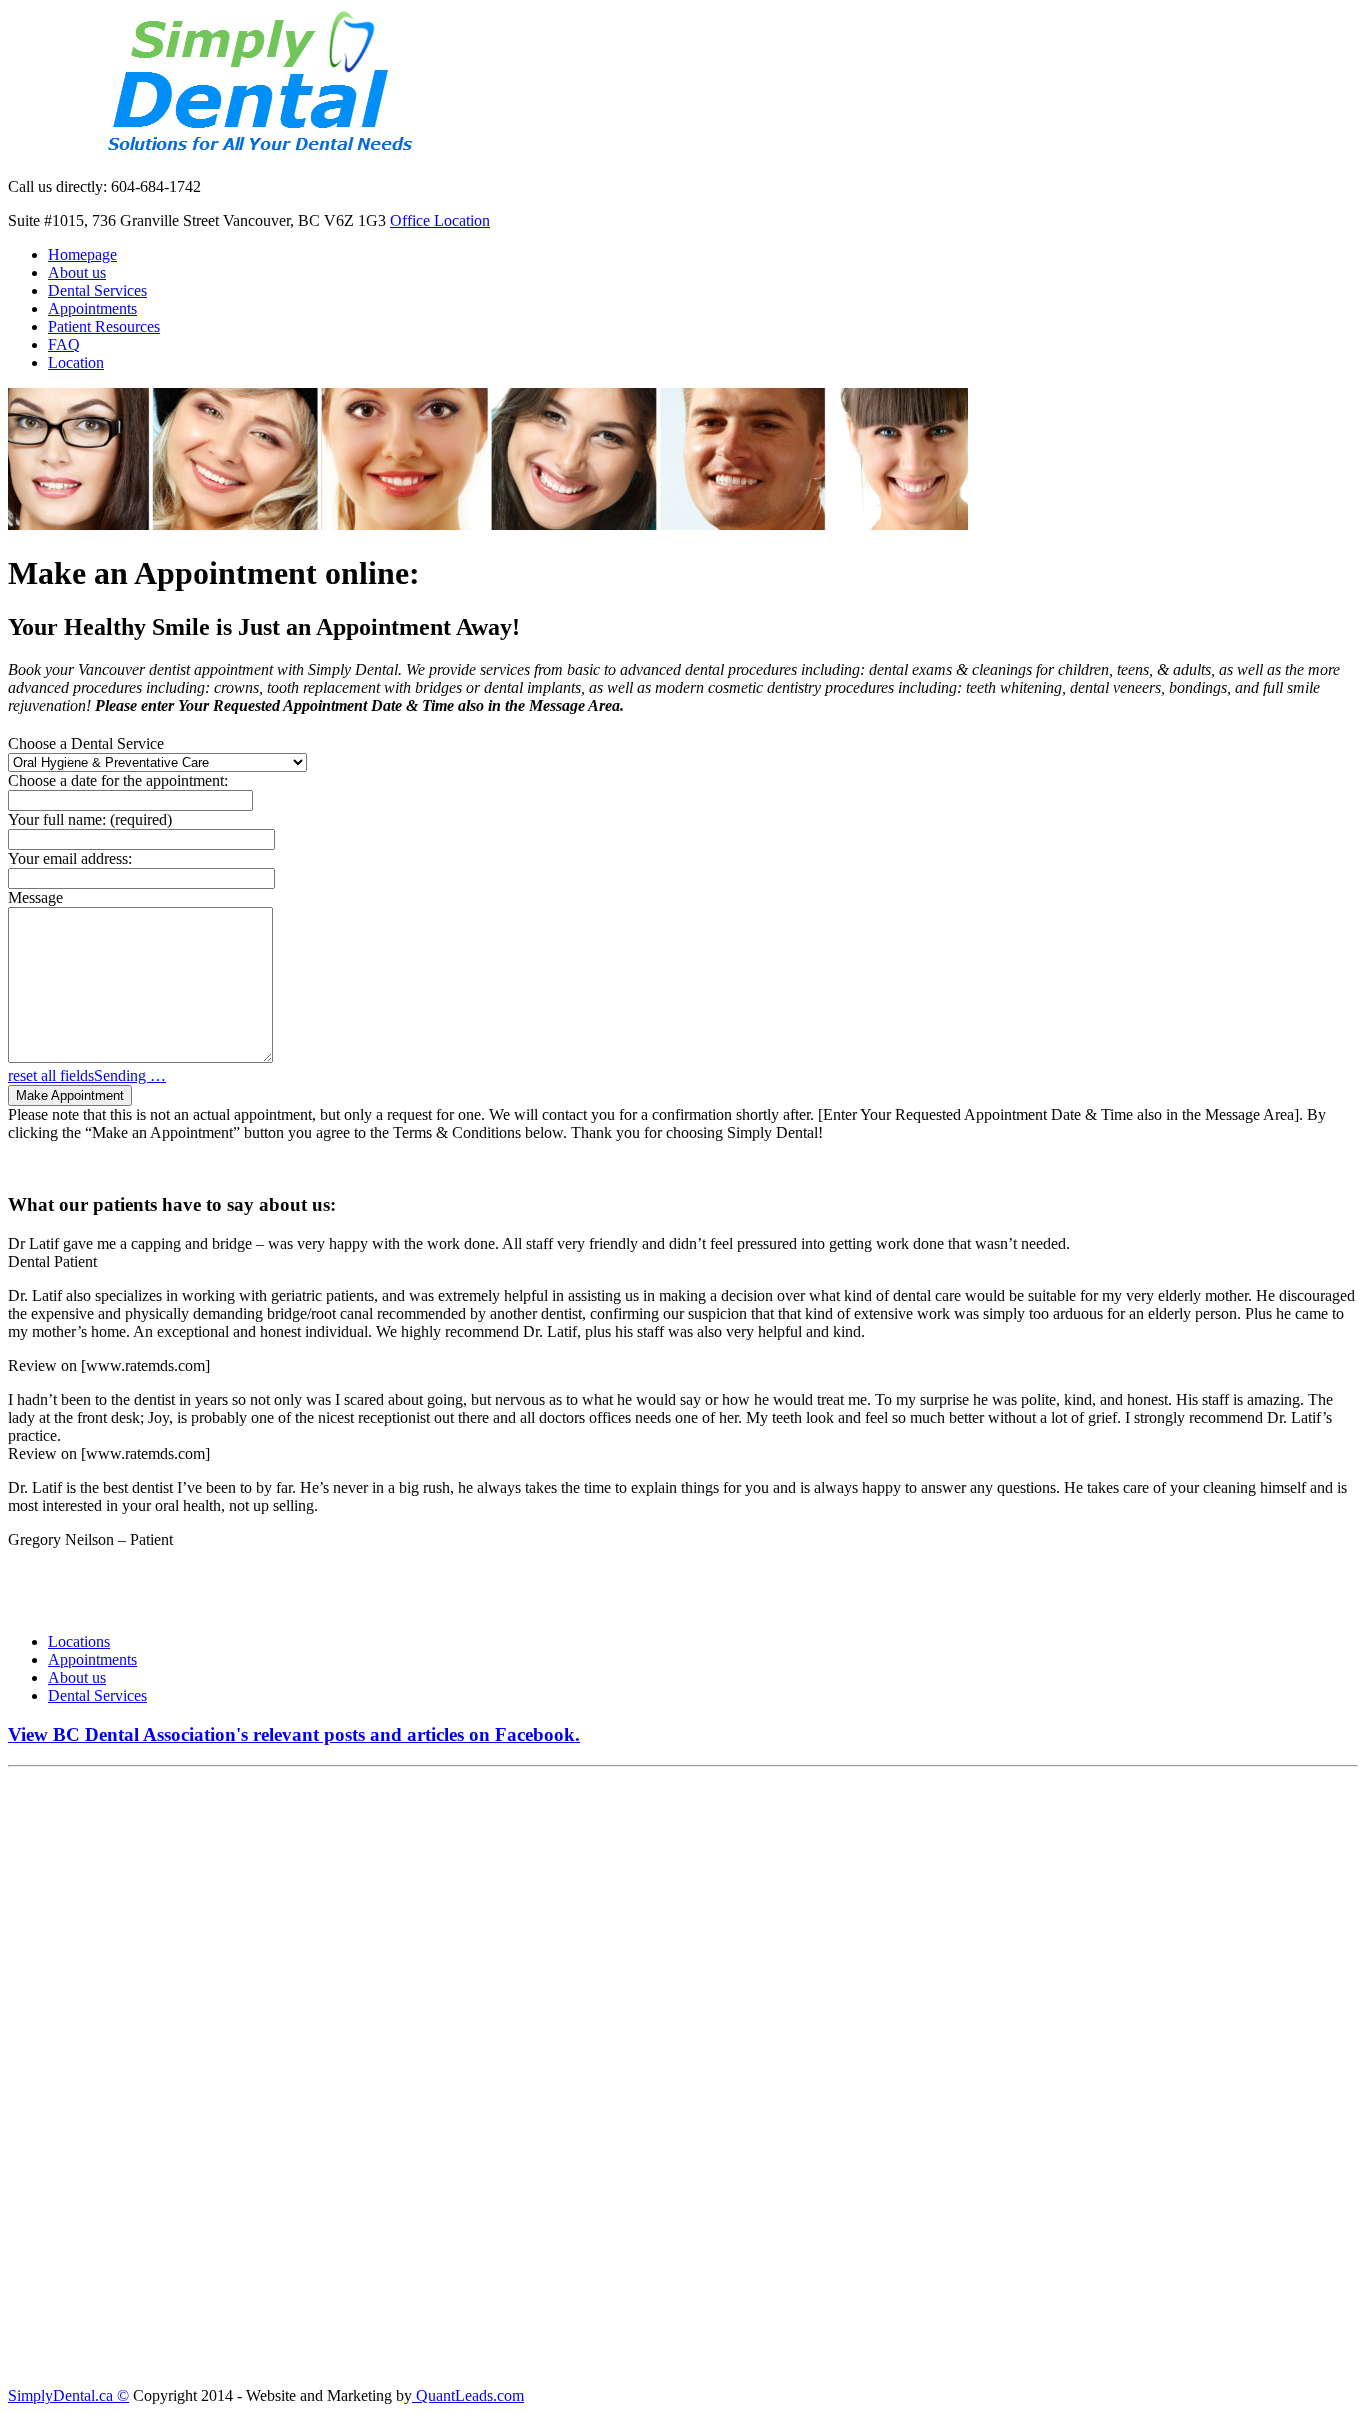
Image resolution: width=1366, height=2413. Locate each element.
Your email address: (70, 858)
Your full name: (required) (90, 819)
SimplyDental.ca (60, 2395)
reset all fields (51, 1075)
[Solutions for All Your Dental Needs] (252, 152)
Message (35, 897)
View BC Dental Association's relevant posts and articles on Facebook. (294, 1734)
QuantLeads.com (468, 2395)
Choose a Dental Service (86, 743)
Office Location (440, 220)
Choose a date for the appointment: (118, 780)
